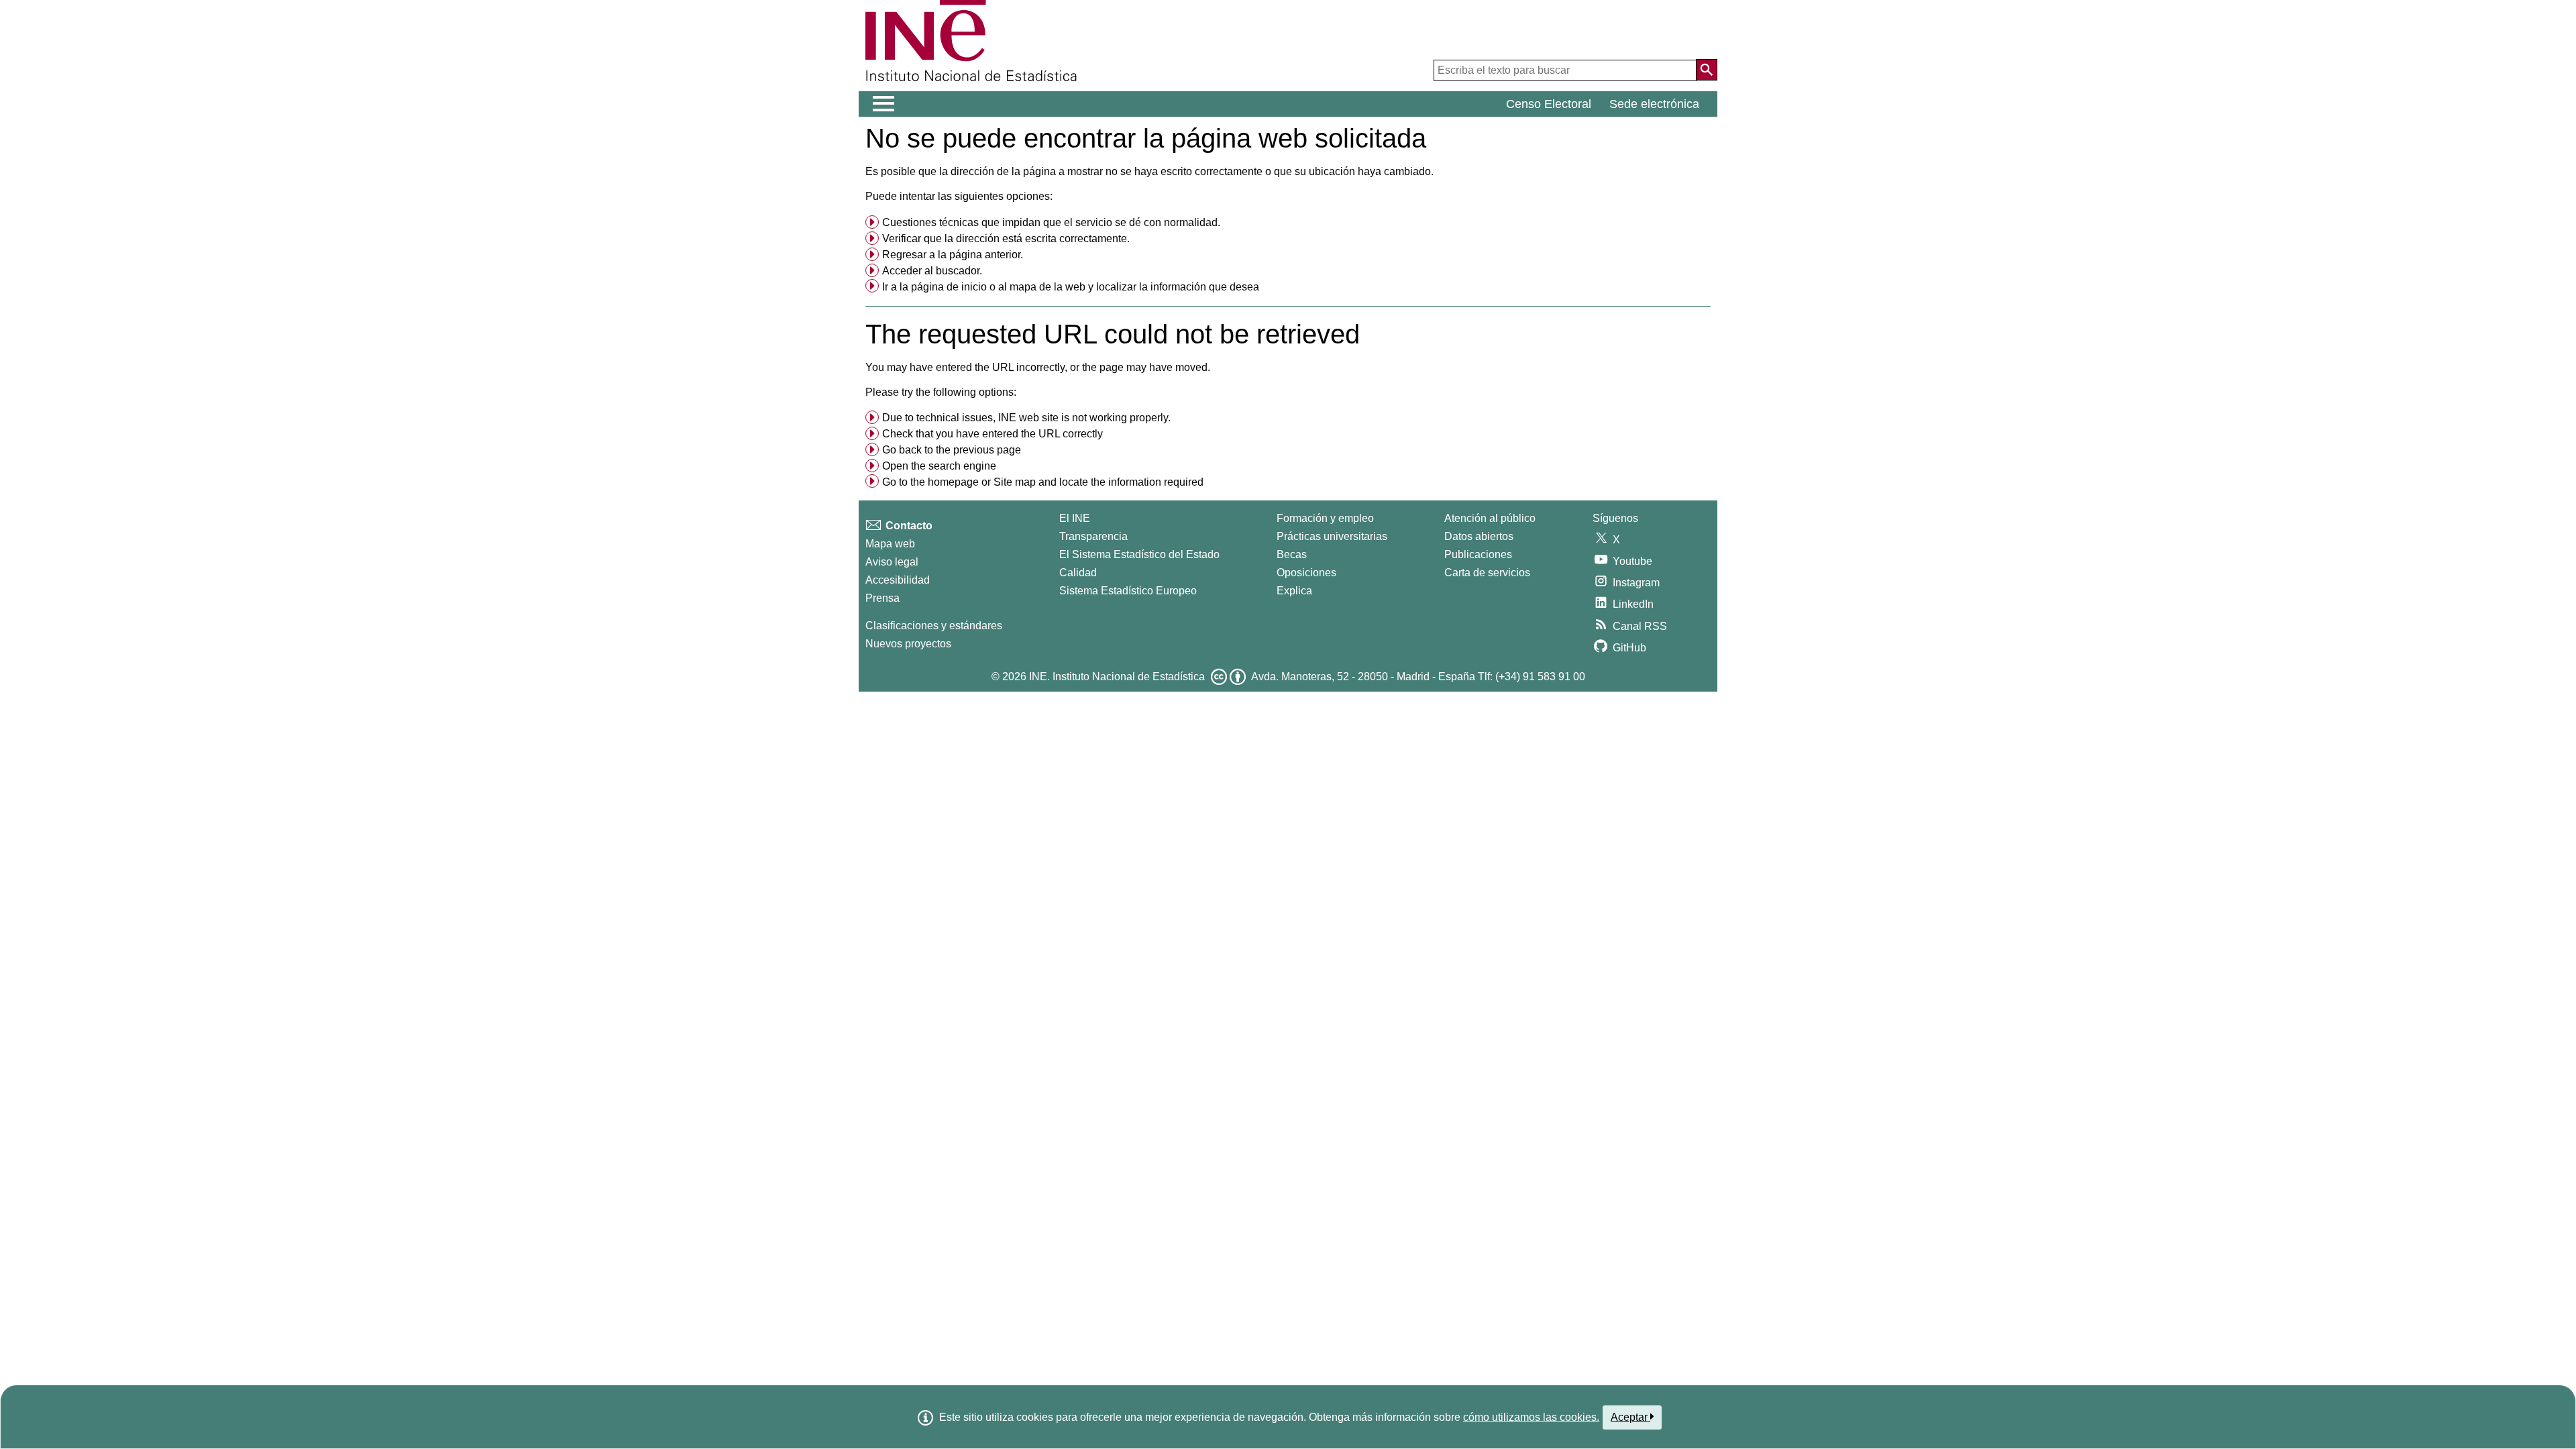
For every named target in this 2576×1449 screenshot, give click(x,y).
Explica (1294, 591)
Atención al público (1490, 518)
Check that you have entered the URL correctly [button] (992, 434)
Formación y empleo (1325, 518)
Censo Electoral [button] (1549, 104)
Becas (1292, 554)
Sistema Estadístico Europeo (1128, 591)
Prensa (882, 598)
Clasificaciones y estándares (934, 626)
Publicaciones (1478, 554)
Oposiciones (1306, 573)
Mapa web (890, 544)
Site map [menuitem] (1015, 482)
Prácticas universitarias (1332, 536)
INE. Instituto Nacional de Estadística (1117, 677)
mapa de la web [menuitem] (1048, 287)
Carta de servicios (1487, 573)
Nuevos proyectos (908, 644)
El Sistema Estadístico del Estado (1139, 554)
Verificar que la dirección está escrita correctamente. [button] (1006, 238)
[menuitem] (1288, 223)
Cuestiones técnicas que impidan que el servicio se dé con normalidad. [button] (1051, 222)
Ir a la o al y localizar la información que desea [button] (1071, 287)
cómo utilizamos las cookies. (1531, 1417)
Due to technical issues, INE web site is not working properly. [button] (1026, 418)
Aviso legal (892, 562)
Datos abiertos (1479, 536)
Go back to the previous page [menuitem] (952, 450)
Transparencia (1093, 536)
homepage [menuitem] (953, 482)
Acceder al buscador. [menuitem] (932, 271)
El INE (1075, 518)
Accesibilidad (898, 580)
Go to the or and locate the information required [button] (1043, 482)
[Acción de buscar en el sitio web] (1707, 70)
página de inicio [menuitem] (949, 287)
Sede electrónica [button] (1654, 104)
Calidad (1078, 573)
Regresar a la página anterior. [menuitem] (953, 255)
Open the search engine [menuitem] (939, 466)
